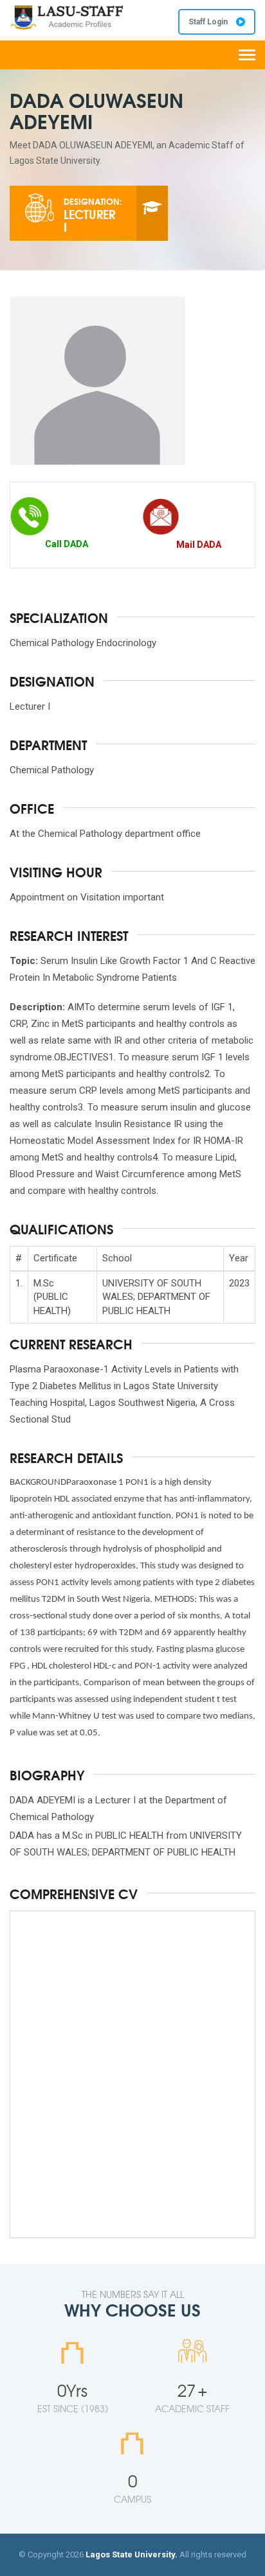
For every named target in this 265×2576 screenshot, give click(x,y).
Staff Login (209, 22)
